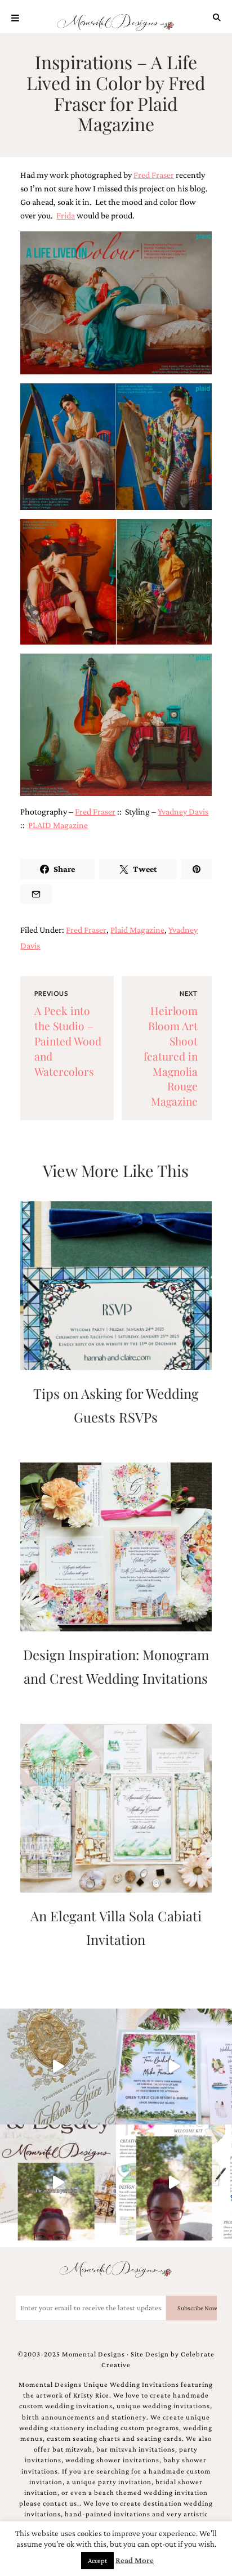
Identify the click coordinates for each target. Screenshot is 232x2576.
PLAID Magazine (58, 825)
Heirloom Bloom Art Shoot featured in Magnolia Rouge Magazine (171, 1056)
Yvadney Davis (183, 811)
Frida (66, 215)
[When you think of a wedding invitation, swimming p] (174, 2067)
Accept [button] (97, 2561)
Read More (135, 2560)
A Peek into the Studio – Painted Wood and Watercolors (68, 1041)
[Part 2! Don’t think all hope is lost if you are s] (58, 2183)
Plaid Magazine (137, 930)
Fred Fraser (154, 175)
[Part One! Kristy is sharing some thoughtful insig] (174, 2183)
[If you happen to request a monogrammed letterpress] (58, 2067)
